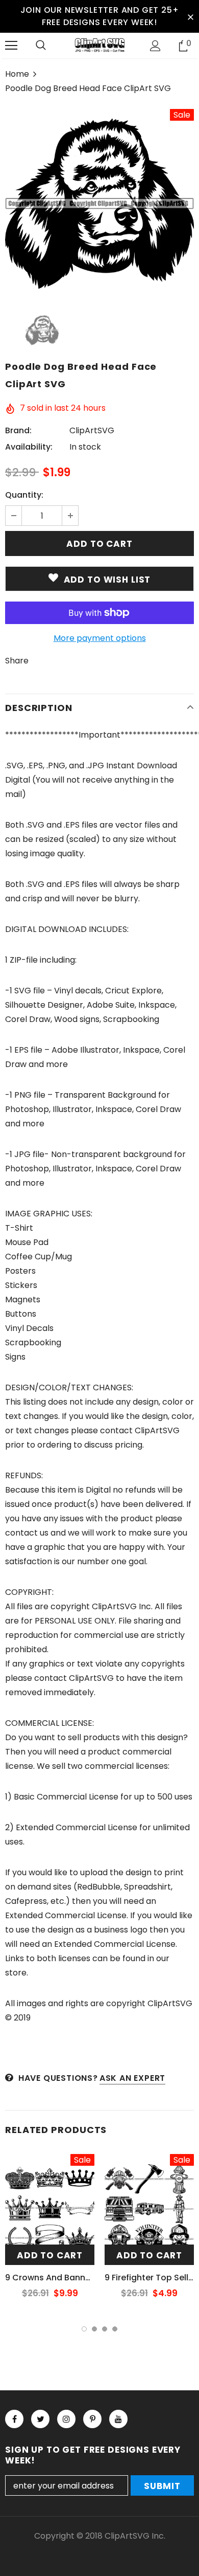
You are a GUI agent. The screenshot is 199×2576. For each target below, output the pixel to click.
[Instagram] (66, 2419)
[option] (99, 204)
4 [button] (115, 2329)
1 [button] (84, 2329)
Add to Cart (50, 2255)
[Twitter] (40, 2419)
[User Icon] (155, 46)
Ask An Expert (132, 2078)
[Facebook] (14, 2419)
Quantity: (24, 495)
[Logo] (99, 45)
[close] (190, 16)
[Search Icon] (41, 46)
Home (17, 74)
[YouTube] (118, 2419)
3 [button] (105, 2329)
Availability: (29, 447)
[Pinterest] (92, 2419)
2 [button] (94, 2329)
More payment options (100, 638)
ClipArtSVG (92, 430)
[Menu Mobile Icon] (11, 46)
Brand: (18, 430)
